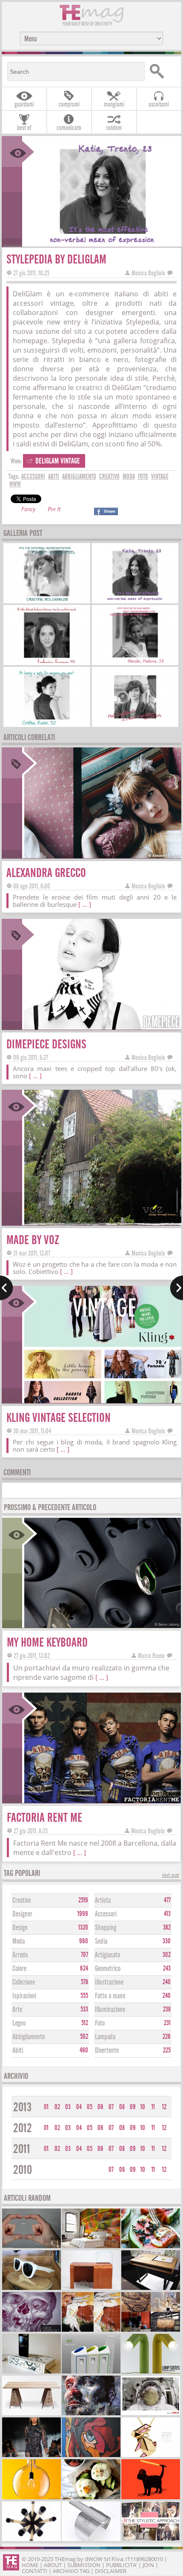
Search (162, 71)
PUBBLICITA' (122, 2565)
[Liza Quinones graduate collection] (31, 2456)
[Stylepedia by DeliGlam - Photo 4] (135, 662)
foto (143, 477)
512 (85, 2023)
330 (167, 1941)
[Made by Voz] (102, 1223)
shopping (106, 1928)
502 (84, 2037)
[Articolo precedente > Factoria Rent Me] (7, 1288)
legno (19, 2023)
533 (84, 2009)
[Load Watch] (91, 2540)
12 (164, 2107)
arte (17, 2010)
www (15, 484)
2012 (23, 2128)
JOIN (148, 2565)
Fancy (28, 510)
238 (167, 2009)
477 (167, 1900)
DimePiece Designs (46, 1044)
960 (84, 1941)
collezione (24, 1982)
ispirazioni (24, 1996)
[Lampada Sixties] (151, 2372)
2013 (22, 2107)
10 (143, 2107)
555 (84, 1996)
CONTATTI (34, 2571)
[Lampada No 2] (31, 2498)
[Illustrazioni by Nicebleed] (151, 2498)
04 (79, 2107)
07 (111, 2107)
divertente (107, 2051)
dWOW (94, 2559)
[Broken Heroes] (91, 2456)
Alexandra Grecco (46, 873)
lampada (105, 2037)
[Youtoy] (31, 2247)
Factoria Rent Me (44, 1818)
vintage (160, 477)
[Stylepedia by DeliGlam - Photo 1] (47, 600)
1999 (83, 1914)
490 (84, 2050)
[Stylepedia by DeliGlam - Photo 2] (135, 600)
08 (122, 2107)
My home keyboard (47, 1643)
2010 (23, 2170)
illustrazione (109, 1982)
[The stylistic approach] (151, 2540)
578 (84, 1982)
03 (68, 2107)
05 (90, 2107)
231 (167, 2023)
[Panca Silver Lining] (91, 2289)
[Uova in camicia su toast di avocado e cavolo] (91, 2498)
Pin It (54, 510)
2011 (22, 2149)
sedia (101, 1941)
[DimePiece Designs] (102, 1027)
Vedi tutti (170, 1876)
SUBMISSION (84, 2565)
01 (46, 2107)
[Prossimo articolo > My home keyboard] (176, 1288)
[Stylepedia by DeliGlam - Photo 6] (135, 724)
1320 (83, 1928)
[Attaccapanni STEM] (31, 2540)
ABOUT (53, 2565)
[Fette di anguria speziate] (151, 2247)
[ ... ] (85, 904)
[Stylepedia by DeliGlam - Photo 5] (47, 724)
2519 (83, 1900)
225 (167, 2050)
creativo (109, 477)
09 (133, 2107)
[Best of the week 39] (151, 2331)
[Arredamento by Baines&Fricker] (151, 2289)
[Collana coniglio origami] (151, 2456)
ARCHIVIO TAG (71, 2571)
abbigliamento (79, 477)
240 (167, 1982)
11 (153, 2107)
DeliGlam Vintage (58, 461)
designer (22, 1914)
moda (129, 477)
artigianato (107, 1955)
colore (19, 1969)
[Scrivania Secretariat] (31, 2414)
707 (84, 1955)
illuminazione (110, 2010)
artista (103, 1900)
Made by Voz (33, 1240)
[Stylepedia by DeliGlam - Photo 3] (47, 662)
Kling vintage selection (59, 1418)
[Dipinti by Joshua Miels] (91, 2414)
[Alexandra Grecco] (102, 855)
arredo (20, 1955)
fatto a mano (110, 1996)
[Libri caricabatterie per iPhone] (31, 2372)
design (20, 1928)
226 (167, 2037)
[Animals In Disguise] (91, 2331)
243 (167, 1968)
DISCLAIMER (111, 2571)
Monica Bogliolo (148, 273)
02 (57, 2107)
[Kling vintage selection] (102, 1400)
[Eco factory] (91, 2372)
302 (167, 1955)
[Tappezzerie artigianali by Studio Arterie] (91, 2247)
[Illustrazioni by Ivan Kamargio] (31, 2331)
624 (84, 1968)
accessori (33, 477)
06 (100, 2107)
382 (167, 1928)
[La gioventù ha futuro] (151, 2414)
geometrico (108, 1969)
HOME (30, 2565)
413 (167, 1914)
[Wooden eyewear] (31, 2289)
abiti (54, 477)
